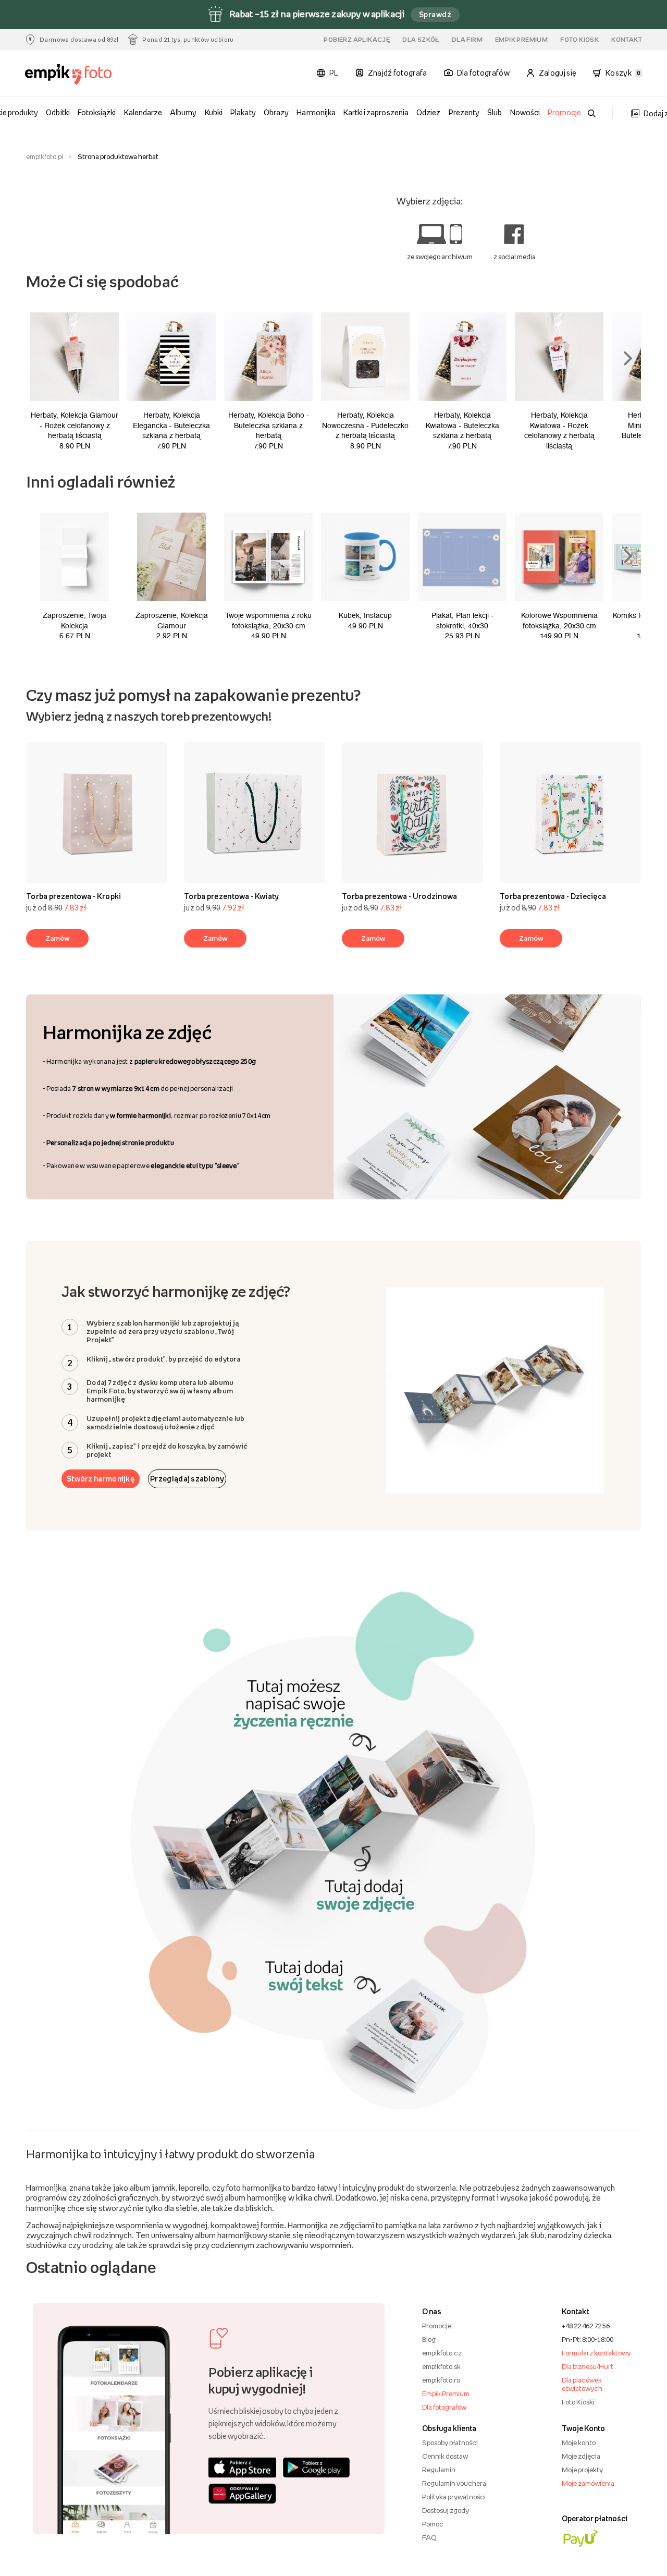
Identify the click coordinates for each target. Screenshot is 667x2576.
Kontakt (627, 40)
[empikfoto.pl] (72, 75)
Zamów (58, 938)
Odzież (428, 112)
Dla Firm (467, 40)
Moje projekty (582, 2470)
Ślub (495, 112)
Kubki (214, 112)
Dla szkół (421, 40)
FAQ (429, 2537)
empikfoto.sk (441, 2366)
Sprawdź (435, 14)
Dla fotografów (444, 2407)
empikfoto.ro (441, 2380)
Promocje (564, 112)
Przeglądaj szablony (187, 1479)
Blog (429, 2339)
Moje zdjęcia (581, 2456)
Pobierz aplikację (357, 40)
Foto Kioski (578, 2402)
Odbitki (58, 112)
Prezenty (464, 112)
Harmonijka (316, 112)
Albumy (183, 112)
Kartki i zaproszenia (376, 112)
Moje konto (579, 2443)
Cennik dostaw (445, 2456)
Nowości (525, 112)
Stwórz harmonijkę (101, 1479)
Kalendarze (143, 112)
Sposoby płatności (450, 2443)
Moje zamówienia (588, 2483)
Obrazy (276, 112)
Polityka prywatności (454, 2497)
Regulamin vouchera (454, 2483)
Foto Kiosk (579, 40)
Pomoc (433, 2524)
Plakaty (243, 112)
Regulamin (439, 2470)
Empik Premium (521, 40)
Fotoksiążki (97, 112)
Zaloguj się (558, 73)
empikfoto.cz (442, 2353)
